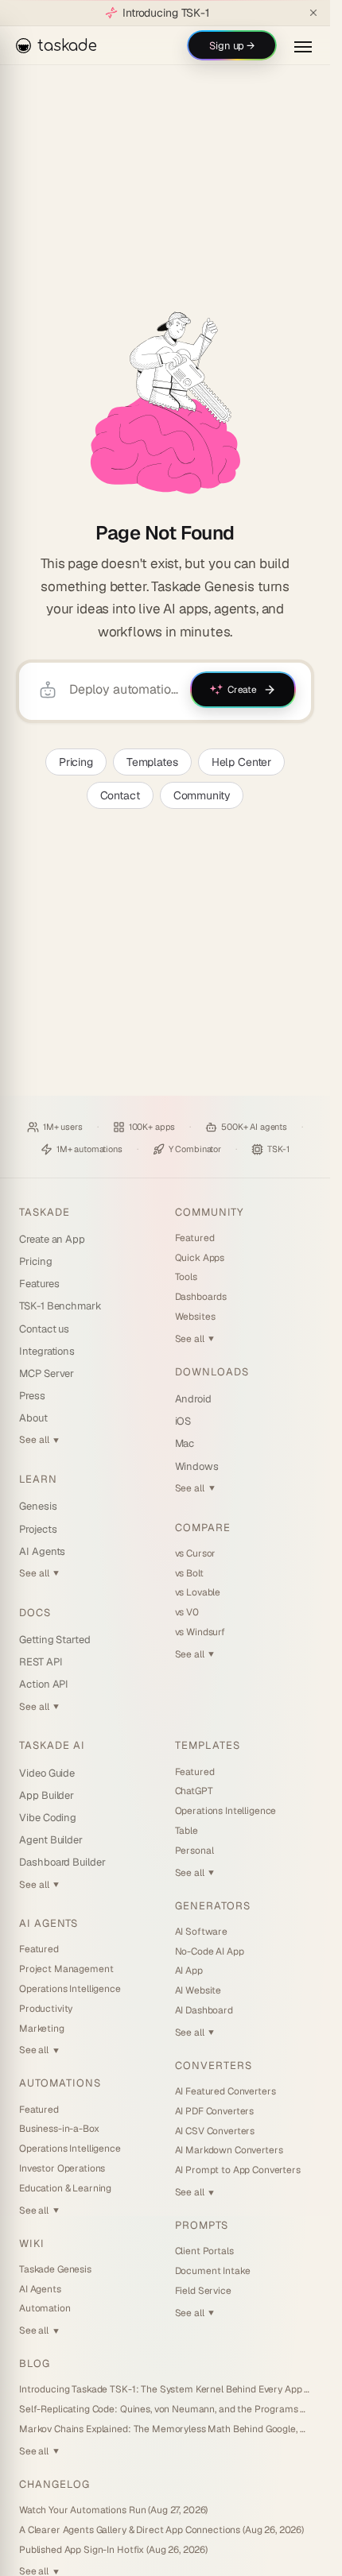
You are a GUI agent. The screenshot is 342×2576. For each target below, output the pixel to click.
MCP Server (47, 1373)
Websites (195, 1317)
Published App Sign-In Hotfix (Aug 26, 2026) (113, 2550)
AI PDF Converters (215, 2111)
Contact (120, 795)
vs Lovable (198, 1592)
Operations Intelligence (70, 1989)
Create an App (52, 1239)
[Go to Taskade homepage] (165, 403)
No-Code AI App (210, 1951)
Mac (185, 1443)
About (33, 1418)
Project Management (66, 1969)
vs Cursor (196, 1553)
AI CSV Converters (215, 2131)
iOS (183, 1421)
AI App (189, 1971)
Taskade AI (52, 1745)
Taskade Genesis (55, 2269)
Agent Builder (51, 1840)
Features (39, 1284)
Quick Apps (200, 1258)
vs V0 (187, 1612)
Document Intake (213, 2271)
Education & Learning (65, 2188)
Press (32, 1396)
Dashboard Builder (62, 1862)
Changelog (54, 2484)
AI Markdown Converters (229, 2150)
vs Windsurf (200, 1632)
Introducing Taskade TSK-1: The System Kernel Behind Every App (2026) (165, 2389)
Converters (214, 2065)
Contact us (44, 1329)
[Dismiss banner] (313, 13)
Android (194, 1399)
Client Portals (204, 2251)
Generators (213, 1906)
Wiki (32, 2243)
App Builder (47, 1795)
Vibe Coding (48, 1818)
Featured (195, 1238)
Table (187, 1831)
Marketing (42, 2029)
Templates (152, 762)
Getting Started (55, 1640)
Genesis (38, 1506)
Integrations (47, 1351)
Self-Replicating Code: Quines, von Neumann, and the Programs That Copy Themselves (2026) (165, 2409)
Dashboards (201, 1297)
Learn (38, 1479)
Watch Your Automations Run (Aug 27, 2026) (113, 2510)
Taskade (45, 1212)
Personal (194, 1851)
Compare (203, 1528)
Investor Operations (62, 2168)
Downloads (212, 1372)
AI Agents (42, 1551)
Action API (44, 1684)
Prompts (202, 2225)
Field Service (203, 2291)
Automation (45, 2308)
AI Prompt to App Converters (238, 2170)
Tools (186, 1277)
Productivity (46, 2009)
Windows (197, 1466)
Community (202, 795)
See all (39, 1440)
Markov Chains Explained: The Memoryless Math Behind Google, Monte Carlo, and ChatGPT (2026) (165, 2429)
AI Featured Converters (225, 2091)
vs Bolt (189, 1573)
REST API (41, 1662)
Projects (38, 1529)
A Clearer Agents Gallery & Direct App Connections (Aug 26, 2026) (161, 2530)
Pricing (76, 762)
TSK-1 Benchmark (60, 1306)
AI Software (201, 1932)
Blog (35, 2363)
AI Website (198, 1990)
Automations (60, 2083)
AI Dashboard (204, 2010)
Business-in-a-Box (59, 2129)
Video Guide (47, 1773)
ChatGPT (194, 1791)
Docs (35, 1613)
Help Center (241, 762)
